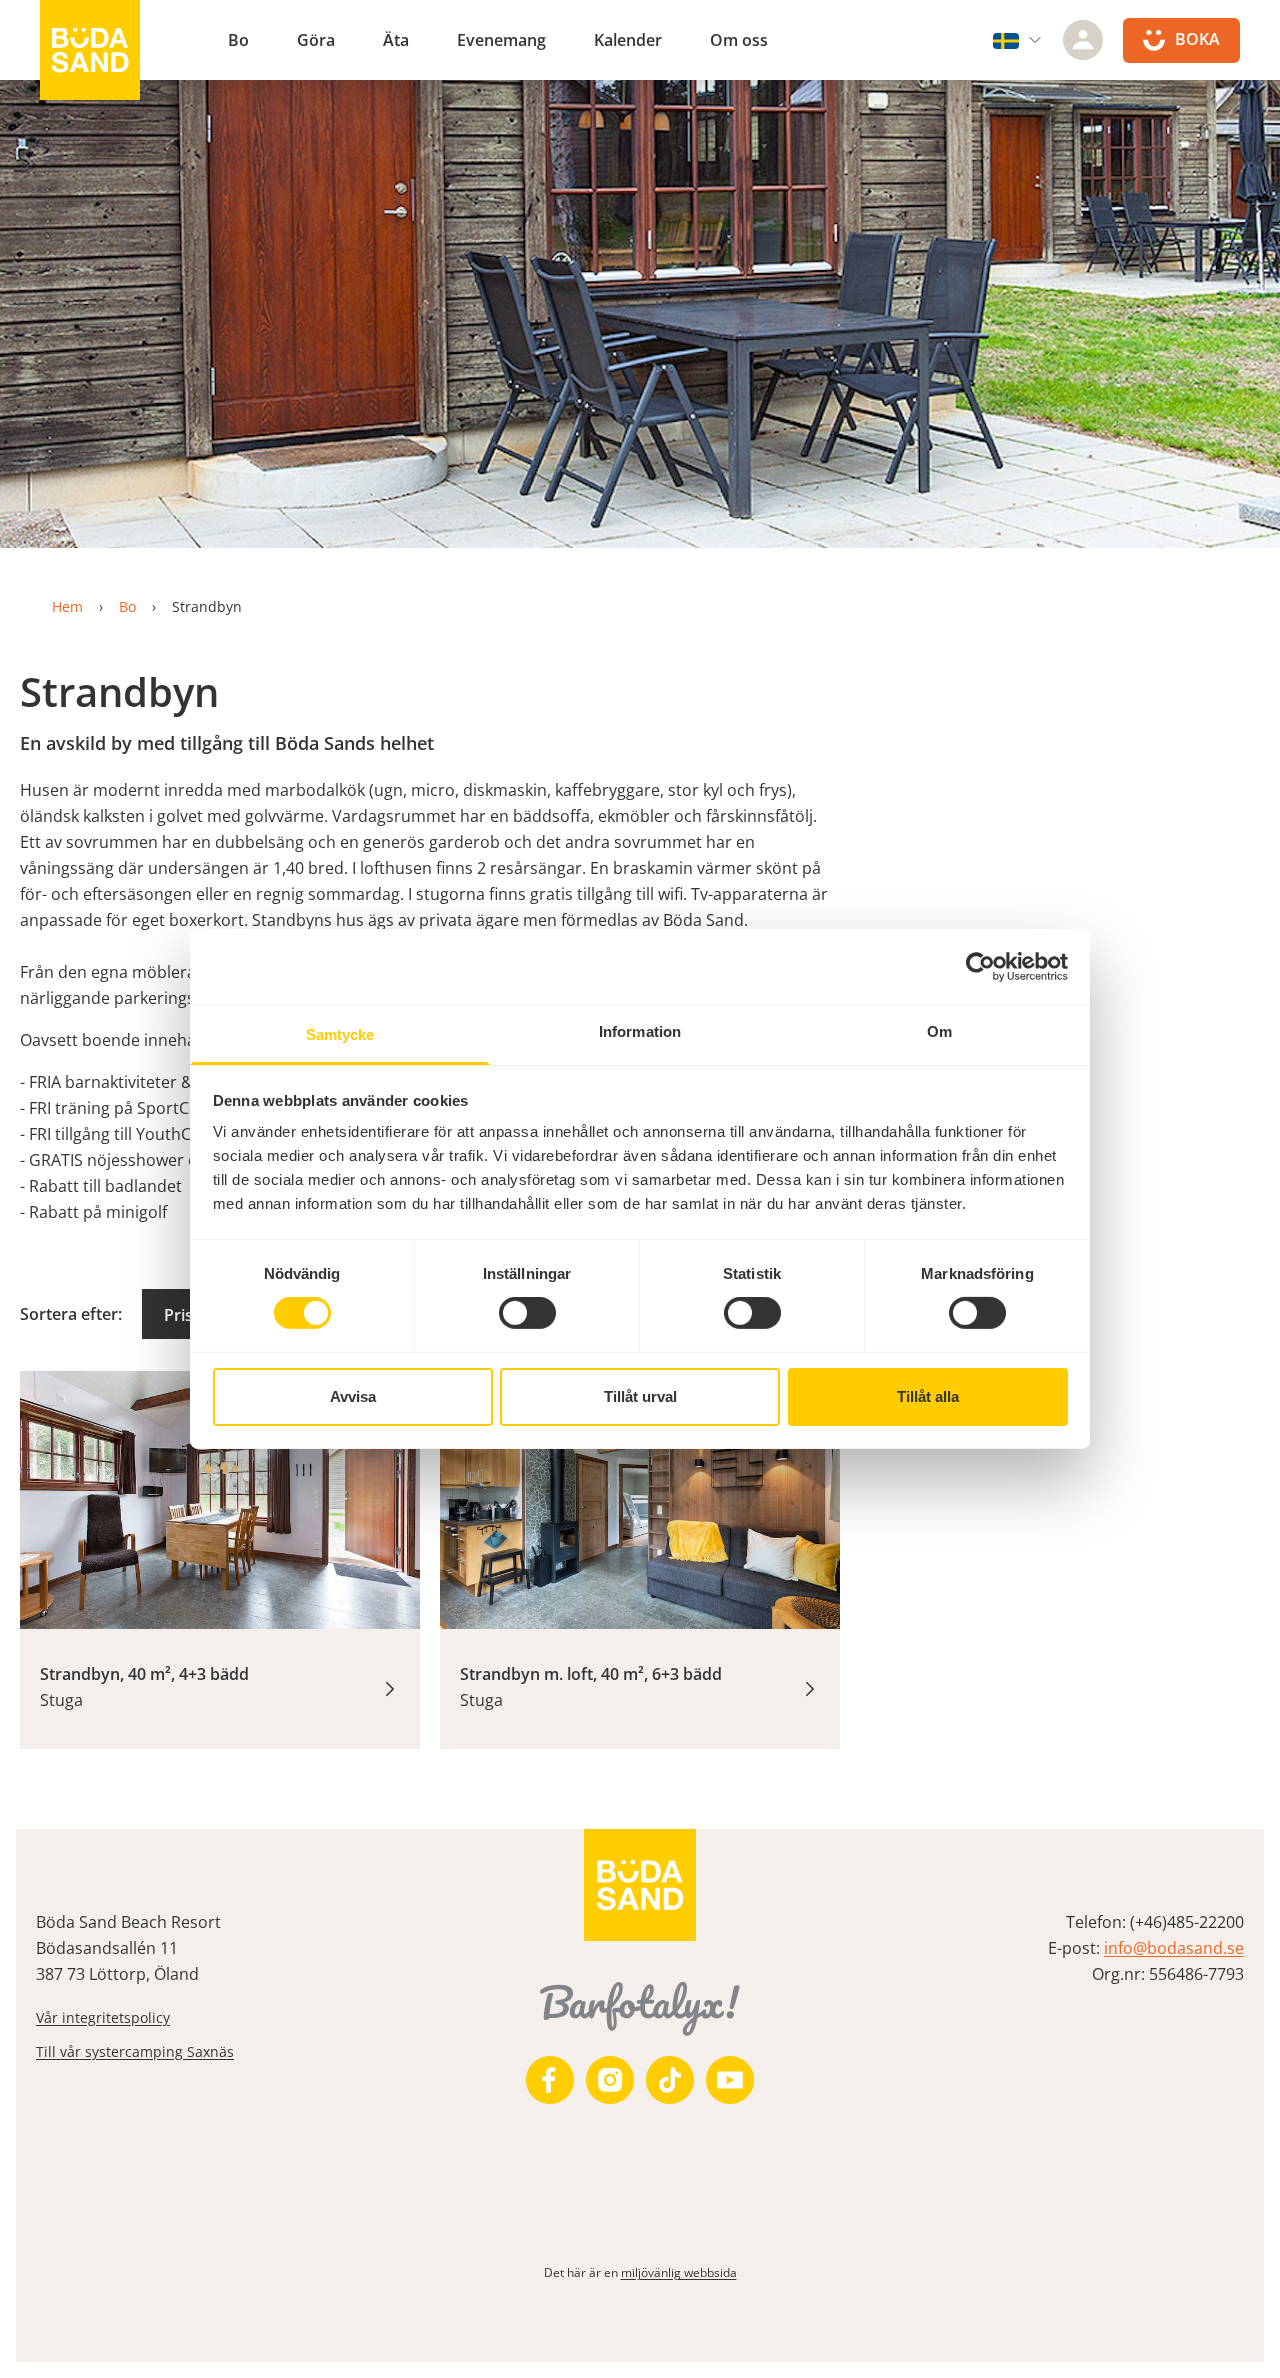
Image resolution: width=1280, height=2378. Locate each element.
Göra (316, 40)
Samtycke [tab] (340, 1034)
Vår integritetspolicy (103, 2017)
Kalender (628, 40)
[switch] (527, 1313)
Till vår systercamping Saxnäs (135, 2051)
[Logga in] (1083, 40)
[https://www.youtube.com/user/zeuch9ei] (730, 2080)
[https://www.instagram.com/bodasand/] (610, 2080)
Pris (178, 1315)
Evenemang (501, 40)
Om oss (739, 40)
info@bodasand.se (1174, 1948)
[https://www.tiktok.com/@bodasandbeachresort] (670, 2080)
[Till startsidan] (90, 50)
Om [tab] (939, 1031)
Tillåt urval (640, 1396)
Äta (396, 40)
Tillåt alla (928, 1396)
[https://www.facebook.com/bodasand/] (550, 2080)
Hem (67, 606)
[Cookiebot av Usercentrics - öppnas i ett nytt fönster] (980, 966)
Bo (238, 40)
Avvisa (353, 1396)
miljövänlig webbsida (679, 2272)
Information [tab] (640, 1031)
